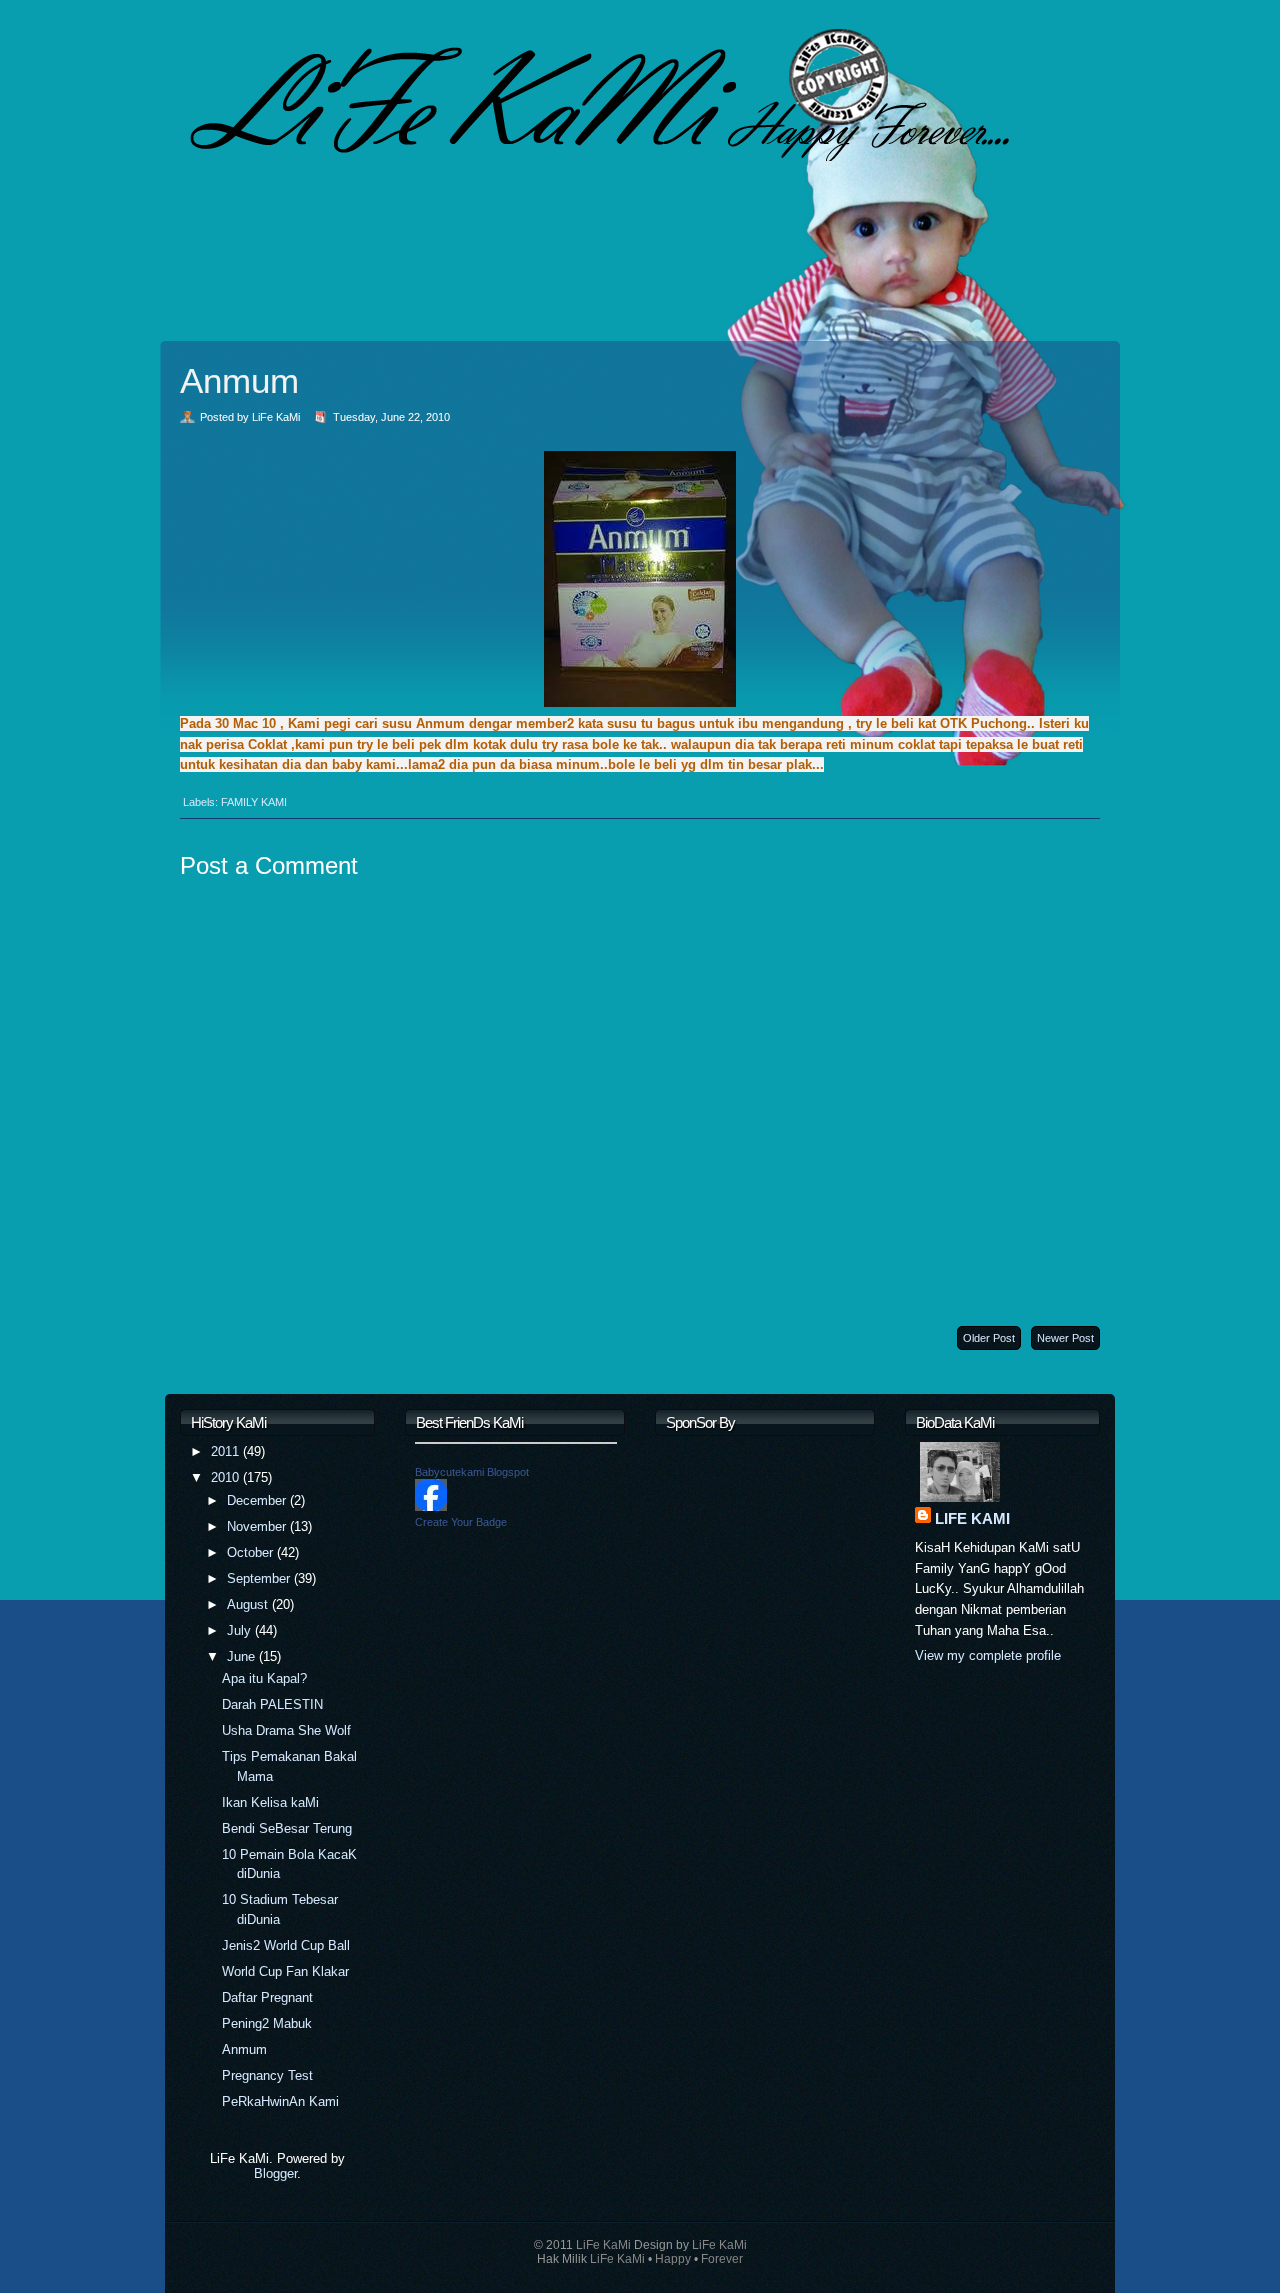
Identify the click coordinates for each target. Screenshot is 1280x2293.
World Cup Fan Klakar (285, 1971)
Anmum (239, 380)
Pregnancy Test (267, 2075)
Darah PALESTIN (272, 1704)
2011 (227, 1451)
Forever (722, 2259)
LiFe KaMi (972, 1518)
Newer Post (1065, 1338)
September (260, 1578)
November (258, 1526)
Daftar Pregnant (267, 1997)
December (258, 1500)
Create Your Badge (461, 1522)
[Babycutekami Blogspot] (431, 1506)
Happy (673, 2259)
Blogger (275, 2173)
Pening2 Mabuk (267, 2023)
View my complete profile (988, 1655)
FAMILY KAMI (254, 802)
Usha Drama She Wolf (286, 1730)
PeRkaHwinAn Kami (280, 2101)
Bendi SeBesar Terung (287, 1828)
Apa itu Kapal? (264, 1678)
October (252, 1552)
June (243, 1656)
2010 (227, 1477)
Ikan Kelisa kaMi (270, 1802)
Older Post (989, 1338)
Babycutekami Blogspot (472, 1472)
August (249, 1604)
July (241, 1630)
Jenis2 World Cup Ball (286, 1945)
